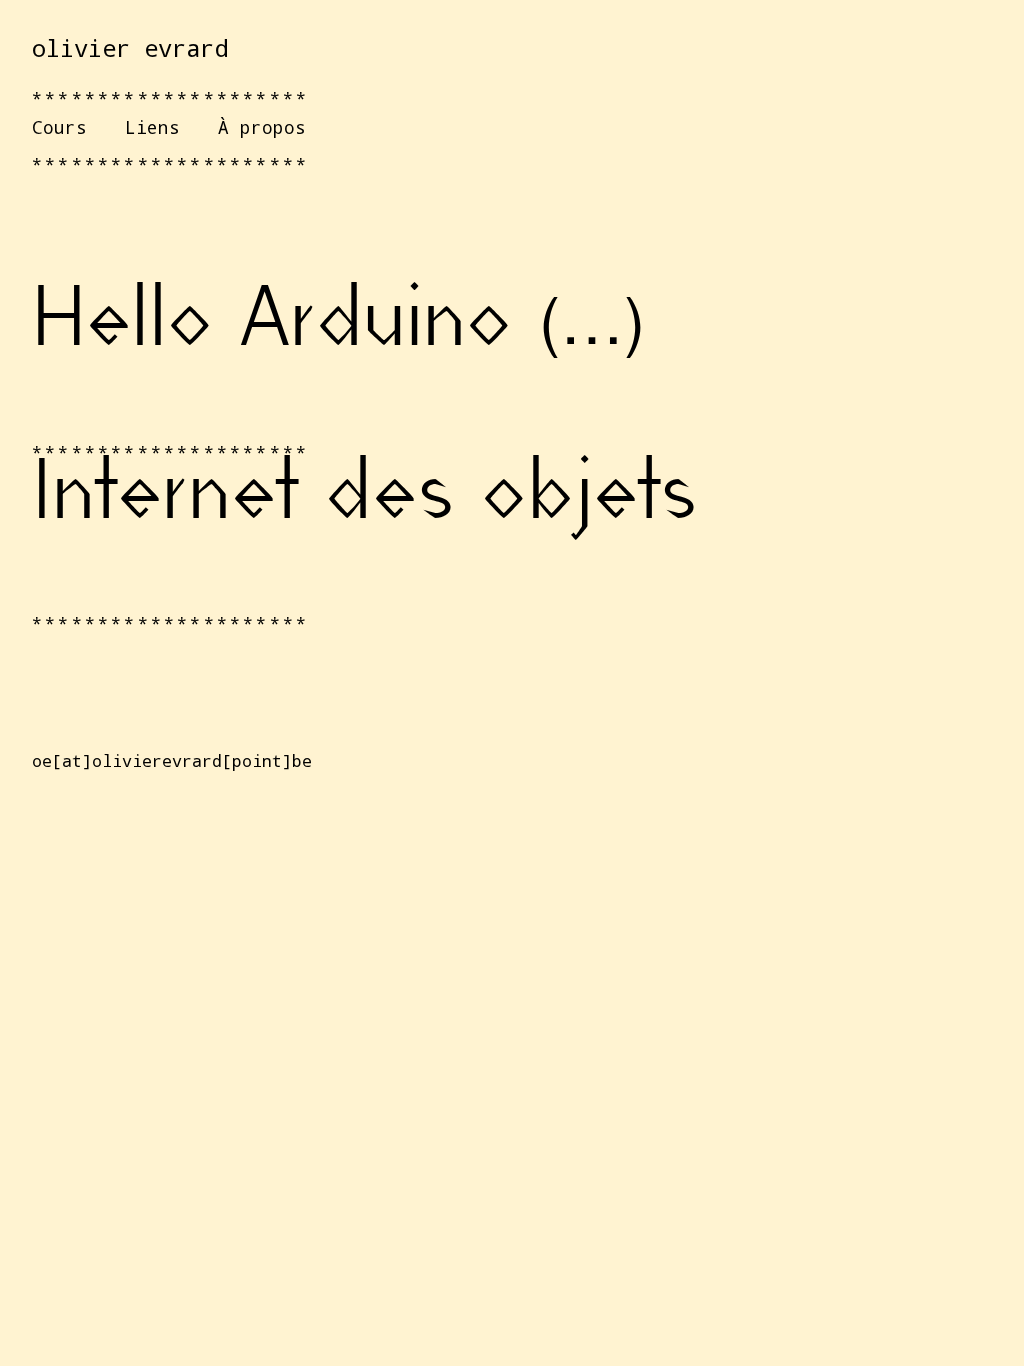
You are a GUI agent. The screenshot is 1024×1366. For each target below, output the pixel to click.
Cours (59, 127)
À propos (262, 127)
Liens (152, 127)
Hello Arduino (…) (338, 325)
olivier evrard (130, 48)
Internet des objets (364, 498)
